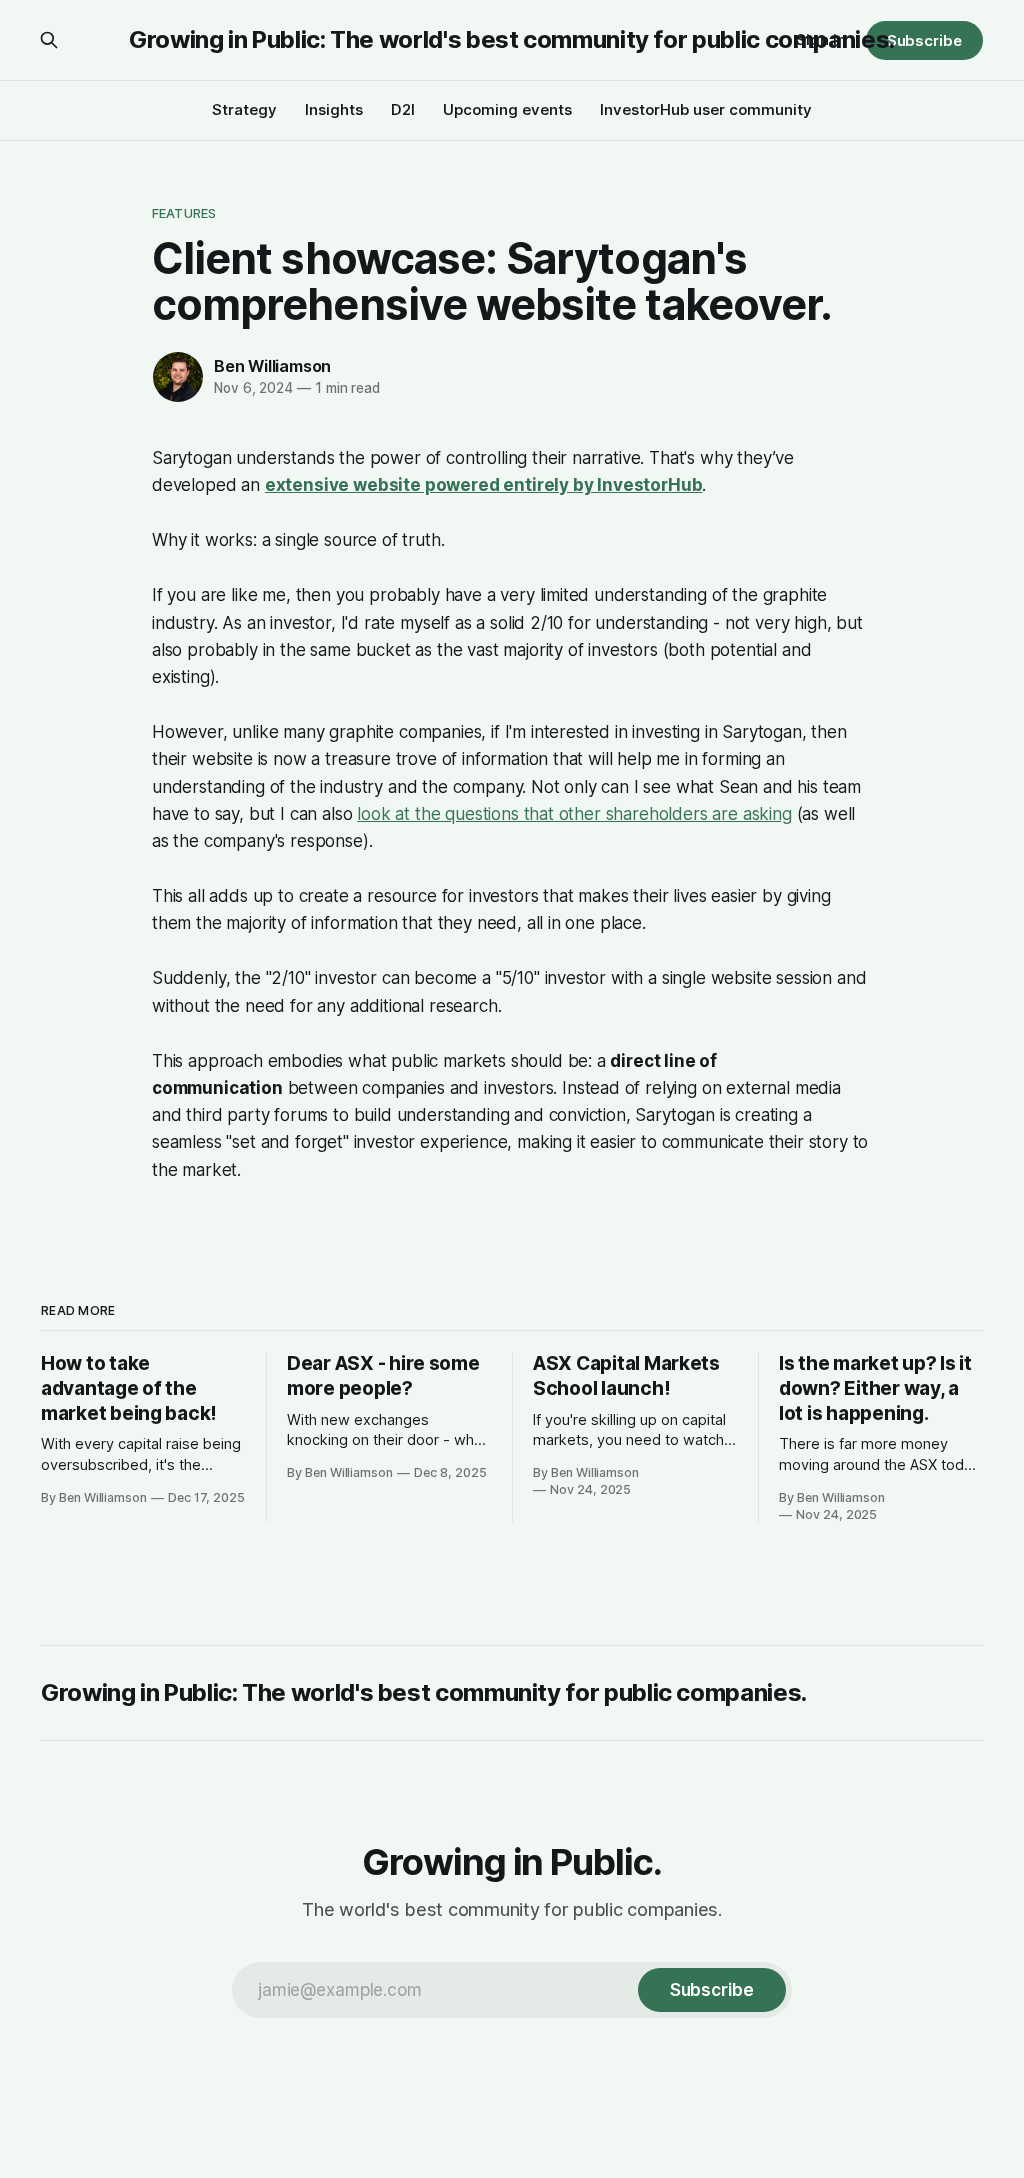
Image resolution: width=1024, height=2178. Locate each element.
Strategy (244, 109)
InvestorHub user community (706, 109)
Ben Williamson (272, 366)
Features (184, 213)
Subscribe (924, 40)
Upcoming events (507, 109)
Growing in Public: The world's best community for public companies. (512, 40)
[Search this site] (49, 40)
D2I (403, 109)
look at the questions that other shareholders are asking (574, 814)
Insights (334, 109)
